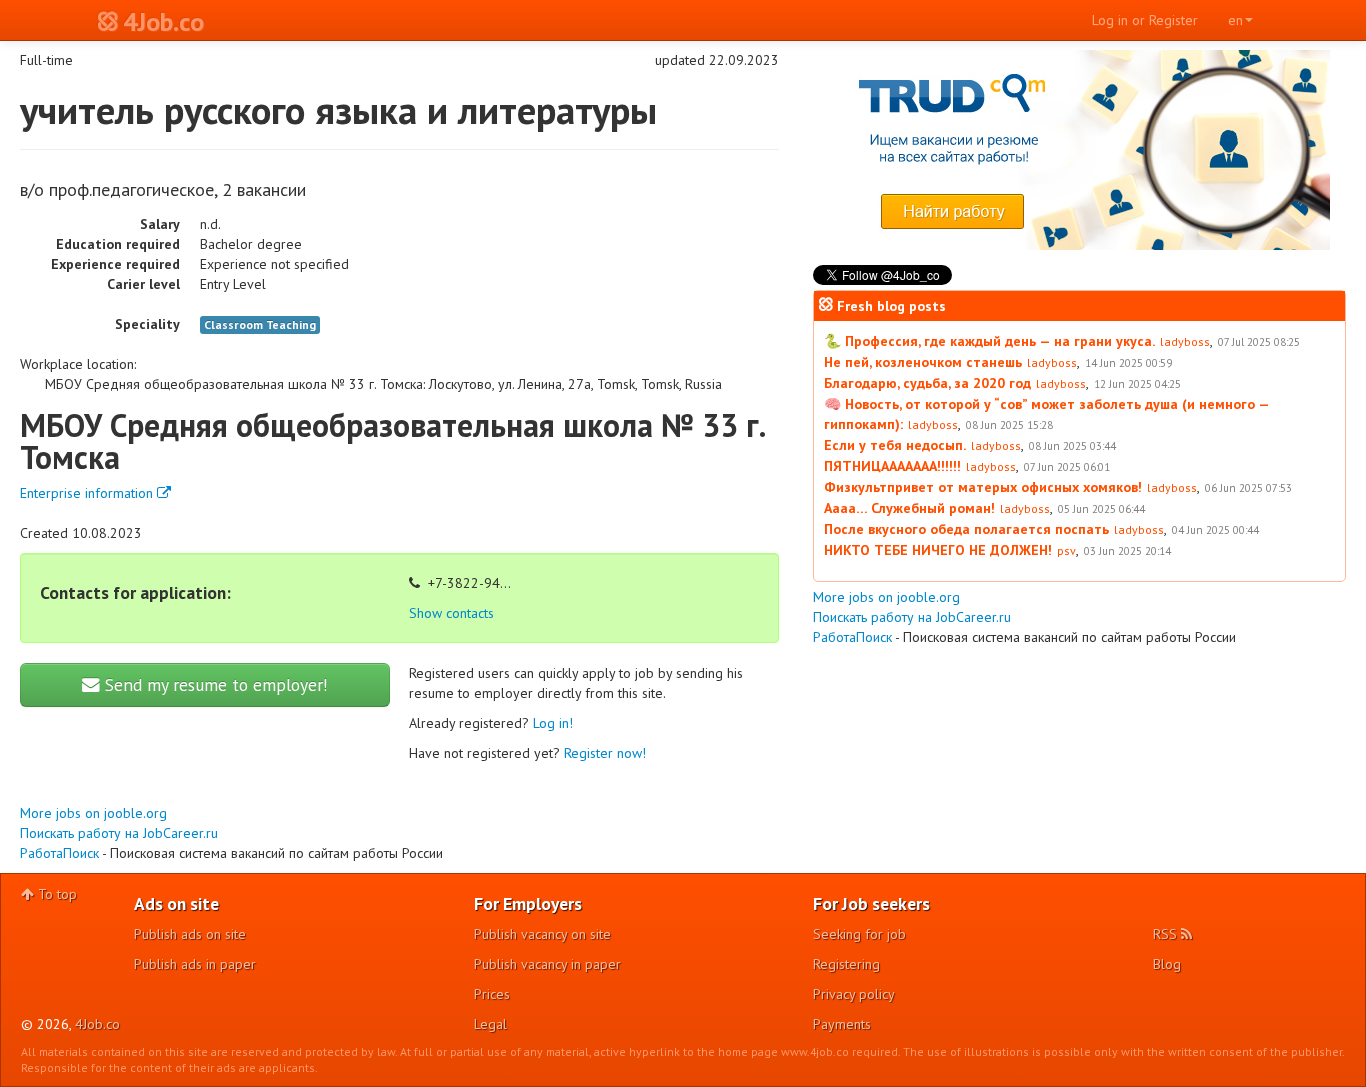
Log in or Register (1145, 20)
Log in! (553, 723)
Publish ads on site (190, 934)
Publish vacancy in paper (547, 964)
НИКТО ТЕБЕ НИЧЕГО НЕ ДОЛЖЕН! (938, 550)
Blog (1167, 964)
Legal (490, 1024)
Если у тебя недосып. (895, 445)
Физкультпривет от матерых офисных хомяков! (983, 487)
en (1235, 20)
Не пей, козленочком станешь (923, 362)
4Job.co (97, 1024)
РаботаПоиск (59, 853)
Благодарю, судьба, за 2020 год (927, 383)
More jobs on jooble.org (93, 813)
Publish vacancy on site (542, 934)
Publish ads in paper (195, 964)
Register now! (605, 753)
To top (55, 894)
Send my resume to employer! (214, 684)
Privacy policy (854, 994)
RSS (1167, 934)
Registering (846, 964)
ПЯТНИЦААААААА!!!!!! (892, 466)
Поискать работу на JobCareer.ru (119, 833)
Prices (492, 994)
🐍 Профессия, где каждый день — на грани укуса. (989, 341)
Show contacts (451, 613)
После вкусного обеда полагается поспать (966, 529)
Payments (842, 1024)
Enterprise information (88, 493)
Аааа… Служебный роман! (909, 508)
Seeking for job (859, 934)
